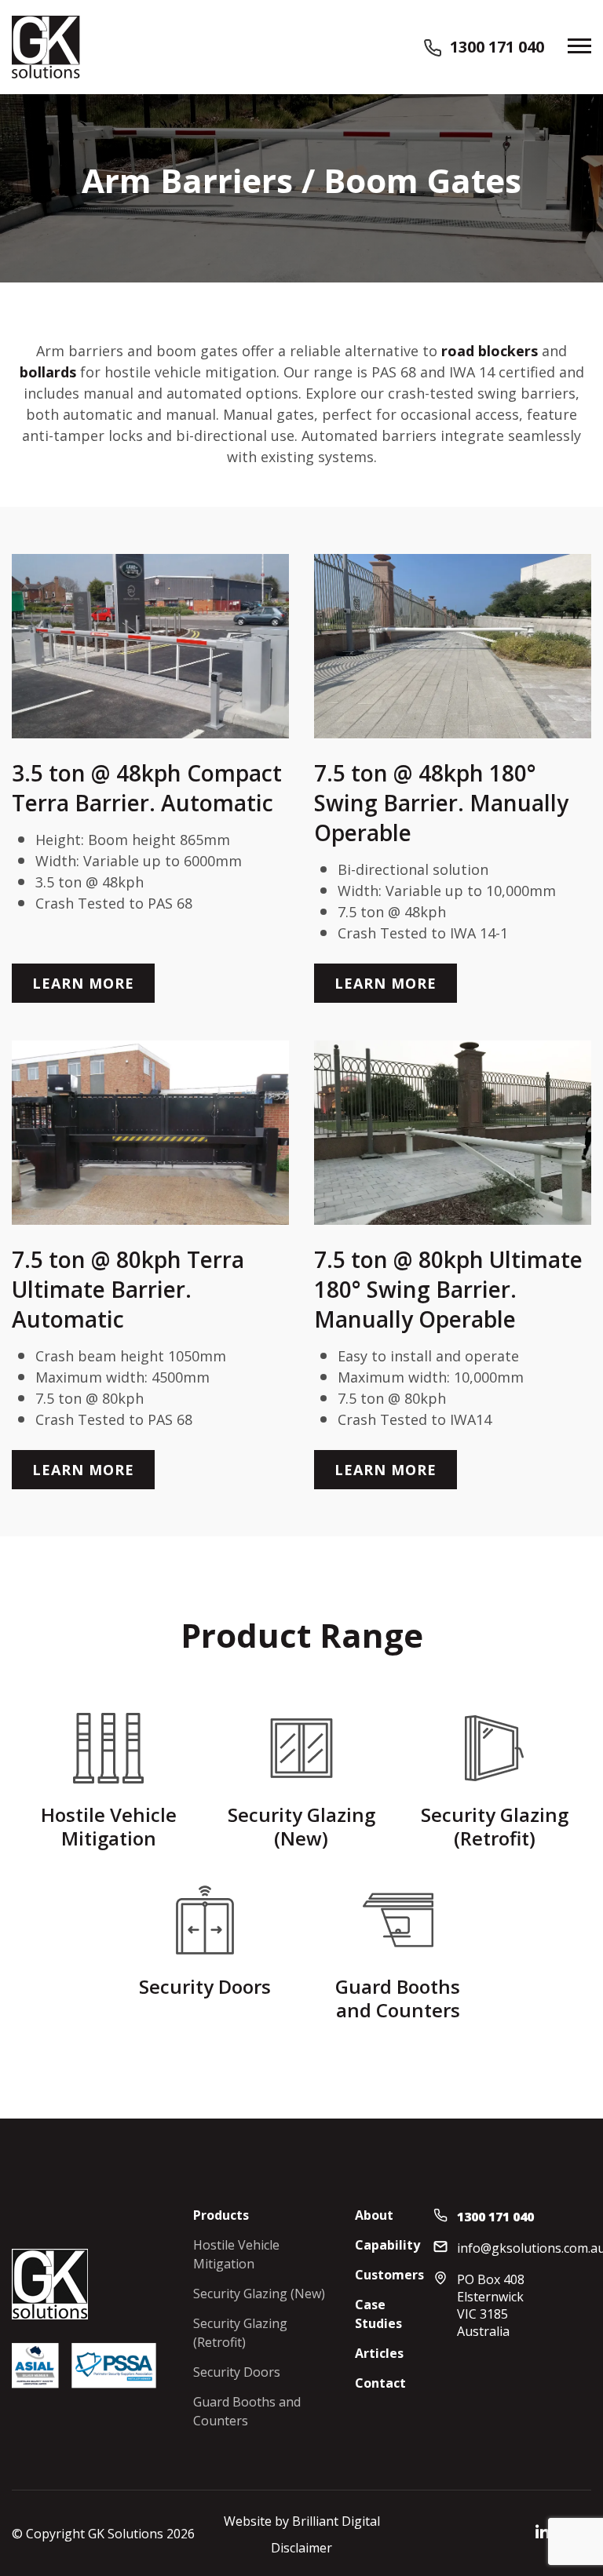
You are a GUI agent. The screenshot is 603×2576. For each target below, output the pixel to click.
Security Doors (237, 2372)
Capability (387, 2245)
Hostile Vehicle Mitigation (236, 2254)
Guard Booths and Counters (247, 2411)
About (374, 2215)
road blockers (490, 351)
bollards (48, 372)
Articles (379, 2353)
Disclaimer (301, 2548)
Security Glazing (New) (259, 2294)
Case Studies (378, 2314)
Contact (380, 2383)
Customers (389, 2275)
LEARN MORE (83, 983)
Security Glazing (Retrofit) (240, 2333)
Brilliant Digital (336, 2521)
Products (221, 2215)
